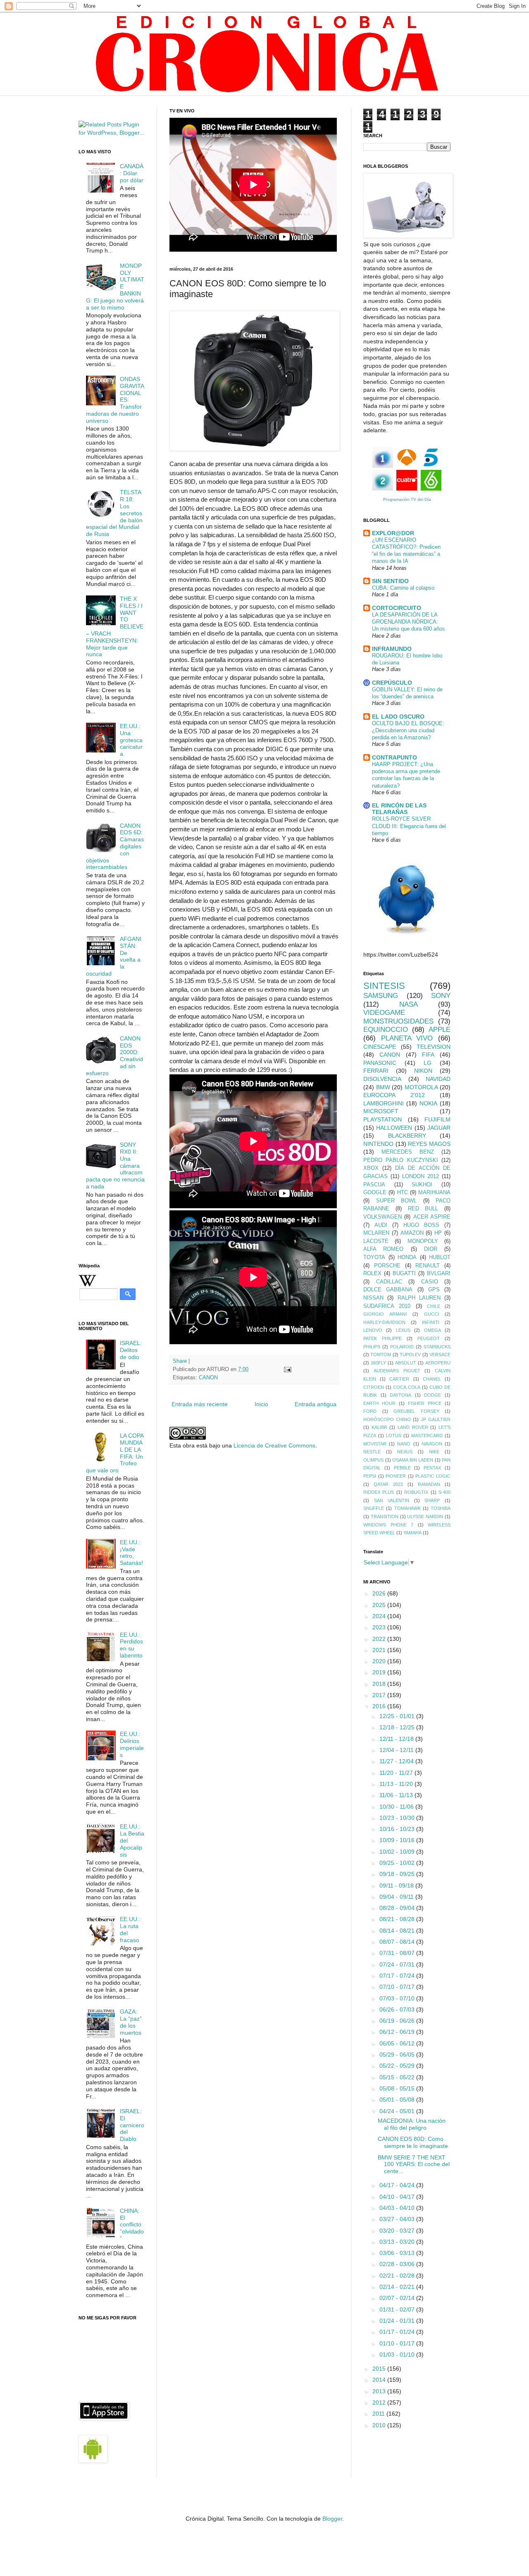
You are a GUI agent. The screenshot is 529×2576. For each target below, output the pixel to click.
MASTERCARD (427, 1436)
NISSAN (373, 1298)
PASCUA (374, 1185)
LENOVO (373, 1330)
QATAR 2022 (388, 1484)
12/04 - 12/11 (397, 1750)
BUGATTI (404, 1274)
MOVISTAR (375, 1444)
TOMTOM (381, 1355)
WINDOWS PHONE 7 (388, 1525)
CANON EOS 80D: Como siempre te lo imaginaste (413, 2142)
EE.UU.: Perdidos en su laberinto (131, 1645)
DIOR (431, 1249)
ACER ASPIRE (432, 1217)
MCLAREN (376, 1233)
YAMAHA (412, 1533)
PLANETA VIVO (407, 1038)
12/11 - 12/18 (397, 1739)
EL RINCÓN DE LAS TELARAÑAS (399, 809)
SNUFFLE (374, 1508)
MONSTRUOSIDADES (398, 1021)
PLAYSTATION (382, 1119)
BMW (383, 1087)
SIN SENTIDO (390, 581)
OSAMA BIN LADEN (413, 1460)
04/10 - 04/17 (398, 2197)
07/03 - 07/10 (398, 1998)
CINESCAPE (380, 1047)
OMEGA (432, 1330)
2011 (379, 2414)
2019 (380, 1672)
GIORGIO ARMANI (385, 1314)
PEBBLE (402, 1468)
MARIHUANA (434, 1193)
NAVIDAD (438, 1079)
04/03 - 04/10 (398, 2208)
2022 (380, 1639)
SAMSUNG (381, 996)
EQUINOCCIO (386, 1030)
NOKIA (428, 1103)
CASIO (430, 1282)
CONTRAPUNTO (394, 757)
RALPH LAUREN (419, 1298)
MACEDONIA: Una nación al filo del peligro (412, 2124)
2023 (380, 1627)
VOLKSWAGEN (382, 1217)
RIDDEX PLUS (379, 1492)
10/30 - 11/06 (397, 1807)
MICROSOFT (381, 1111)
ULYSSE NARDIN (425, 1517)
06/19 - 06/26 (398, 2021)
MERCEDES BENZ (408, 1152)
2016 (380, 1706)
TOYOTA (374, 1257)
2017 (380, 1695)
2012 (380, 2402)
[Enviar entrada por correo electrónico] (287, 1369)
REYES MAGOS (429, 1144)
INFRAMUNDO (392, 649)
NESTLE (372, 1452)
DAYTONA (400, 1395)
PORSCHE (387, 1266)
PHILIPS (372, 1347)
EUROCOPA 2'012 (394, 1095)
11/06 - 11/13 (397, 1795)
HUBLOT (440, 1257)
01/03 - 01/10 (398, 2355)
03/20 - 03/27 (398, 2231)
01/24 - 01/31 (398, 2321)
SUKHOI (422, 1185)
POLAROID (402, 1347)
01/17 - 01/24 (398, 2332)
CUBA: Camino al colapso (403, 588)
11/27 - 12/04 (397, 1761)
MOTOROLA (421, 1087)
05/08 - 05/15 (398, 2088)
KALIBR (379, 1427)
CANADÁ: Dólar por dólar (132, 173)
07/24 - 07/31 (398, 1964)
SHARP (432, 1500)
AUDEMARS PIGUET (397, 1371)
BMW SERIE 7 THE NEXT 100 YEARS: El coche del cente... (414, 2164)
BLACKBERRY (407, 1136)
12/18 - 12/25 (398, 1727)
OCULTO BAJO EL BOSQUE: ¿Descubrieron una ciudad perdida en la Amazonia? (408, 731)
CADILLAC (389, 1282)
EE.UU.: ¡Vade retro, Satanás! (131, 1552)
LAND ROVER (413, 1427)
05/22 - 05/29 (398, 2066)
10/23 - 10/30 (398, 1818)
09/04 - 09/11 (397, 1897)
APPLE (440, 1030)
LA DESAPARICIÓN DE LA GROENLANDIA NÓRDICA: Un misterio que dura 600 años (409, 622)
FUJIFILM (437, 1119)
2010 (380, 2425)
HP (438, 1233)
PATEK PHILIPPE (382, 1338)
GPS (434, 1290)
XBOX (371, 1168)
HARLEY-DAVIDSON (384, 1322)
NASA (409, 1004)
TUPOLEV (410, 1355)
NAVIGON (432, 1444)
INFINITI (431, 1322)
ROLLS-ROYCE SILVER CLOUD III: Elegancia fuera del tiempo (409, 826)
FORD (370, 1411)
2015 (380, 2369)
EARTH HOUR (379, 1403)
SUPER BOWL (397, 1201)
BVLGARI (439, 1274)
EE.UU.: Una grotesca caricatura (131, 740)
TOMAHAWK (407, 1508)
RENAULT (428, 1266)
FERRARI (376, 1071)
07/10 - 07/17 (398, 1987)
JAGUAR (439, 1128)
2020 (380, 1661)
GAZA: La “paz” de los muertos (131, 2022)
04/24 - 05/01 (398, 2111)
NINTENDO (378, 1144)
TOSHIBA (441, 1508)
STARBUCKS (437, 1347)
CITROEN (374, 1387)
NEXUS (405, 1452)
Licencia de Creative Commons (274, 1445)
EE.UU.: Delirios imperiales (132, 1744)
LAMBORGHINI (384, 1103)
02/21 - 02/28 (398, 2276)
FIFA (428, 1055)
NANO (404, 1444)
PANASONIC (380, 1063)
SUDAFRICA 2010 (387, 1306)
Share (180, 1361)
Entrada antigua (316, 1404)
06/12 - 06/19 (398, 2032)
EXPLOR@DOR (393, 533)
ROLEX (372, 1274)
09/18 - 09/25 (398, 1874)
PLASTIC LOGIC (433, 1476)
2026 (380, 1593)
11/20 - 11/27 (397, 1773)
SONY (441, 996)
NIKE (434, 1452)
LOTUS (394, 1436)
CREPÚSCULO (392, 683)
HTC (403, 1193)
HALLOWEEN (394, 1128)
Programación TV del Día (407, 499)
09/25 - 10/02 (398, 1863)
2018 (380, 1684)
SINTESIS (384, 986)
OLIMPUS (373, 1460)
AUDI (381, 1225)
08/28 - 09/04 (398, 1908)
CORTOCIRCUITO (397, 608)
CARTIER (399, 1379)
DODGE (432, 1395)
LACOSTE (376, 1241)
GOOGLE (375, 1193)
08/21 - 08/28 (398, 1919)
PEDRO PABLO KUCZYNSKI (401, 1160)
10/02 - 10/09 (398, 1852)
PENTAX (432, 1468)
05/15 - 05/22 (398, 2077)
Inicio (261, 1404)
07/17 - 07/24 (398, 1976)
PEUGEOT (429, 1338)
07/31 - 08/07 (398, 1953)
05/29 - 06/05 (398, 2055)
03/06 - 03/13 (398, 2253)
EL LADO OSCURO (398, 717)
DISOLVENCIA (382, 1079)
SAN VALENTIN (392, 1500)
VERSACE (440, 1355)
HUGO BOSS (421, 1225)
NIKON (423, 1071)
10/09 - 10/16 (398, 1840)
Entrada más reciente (200, 1404)
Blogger (332, 2519)
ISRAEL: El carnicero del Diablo (132, 2125)
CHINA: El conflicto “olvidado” (132, 2225)
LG (428, 1063)
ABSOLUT (406, 1363)
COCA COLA (406, 1387)
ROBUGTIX (416, 1492)
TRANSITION (385, 1517)
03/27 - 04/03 (398, 2219)
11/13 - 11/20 (397, 1784)
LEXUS (403, 1330)
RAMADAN (429, 1484)
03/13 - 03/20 (398, 2242)
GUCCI (431, 1314)
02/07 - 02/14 (398, 2298)
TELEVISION (434, 1047)
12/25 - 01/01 (398, 1716)
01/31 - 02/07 (398, 2309)
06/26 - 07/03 (398, 2009)
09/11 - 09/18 (397, 1886)
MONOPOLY (423, 1241)
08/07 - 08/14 (398, 1942)
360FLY (378, 1363)
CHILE (434, 1306)
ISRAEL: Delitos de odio (131, 1350)
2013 (380, 2391)
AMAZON (412, 1233)
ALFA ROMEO (383, 1249)
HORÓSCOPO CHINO (387, 1419)
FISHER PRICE (425, 1403)
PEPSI (370, 1476)
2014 (380, 2380)
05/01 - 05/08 (398, 2100)
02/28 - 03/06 (398, 2264)
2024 (380, 1616)
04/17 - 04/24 (398, 2185)
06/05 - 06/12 (398, 2043)
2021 (380, 1650)
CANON (208, 1378)
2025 (380, 1605)
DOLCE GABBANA (388, 1290)
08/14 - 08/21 (398, 1931)
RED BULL (423, 1209)
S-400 (444, 1492)
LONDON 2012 (421, 1176)
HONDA (407, 1257)
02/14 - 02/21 (398, 2287)
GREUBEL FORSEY (416, 1411)
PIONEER (396, 1476)
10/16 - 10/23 (398, 1829)
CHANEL (432, 1379)
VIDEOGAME (384, 1013)
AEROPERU (438, 1363)
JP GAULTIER (436, 1419)
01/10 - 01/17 (398, 2343)
